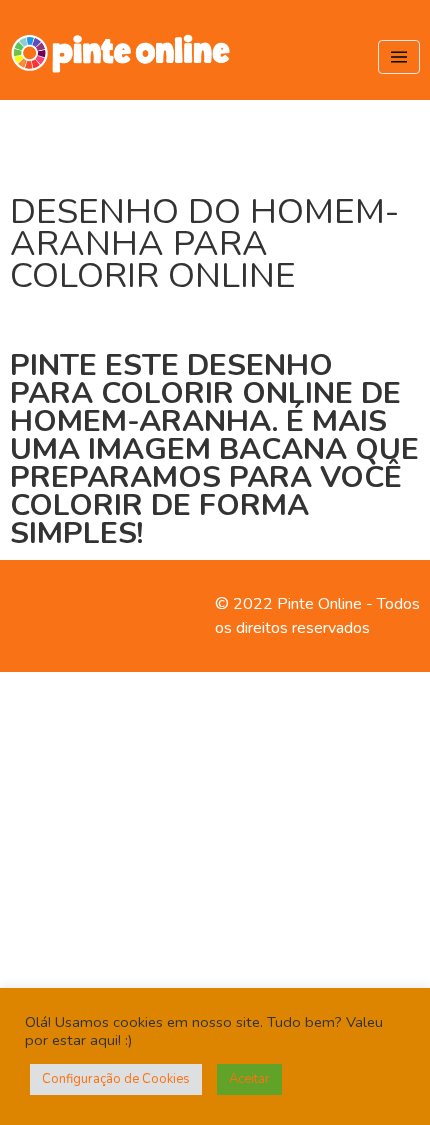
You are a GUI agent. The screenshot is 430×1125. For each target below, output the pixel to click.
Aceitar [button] (249, 1079)
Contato (37, 604)
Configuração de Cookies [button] (116, 1079)
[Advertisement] (215, 895)
